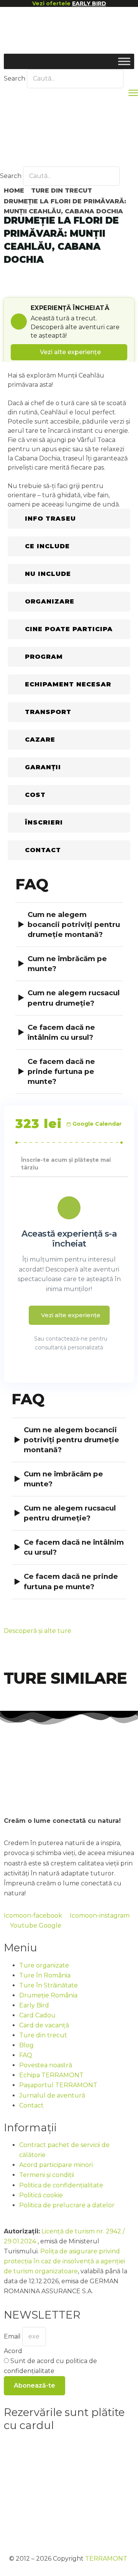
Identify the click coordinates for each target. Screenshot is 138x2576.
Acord (13, 2351)
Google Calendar (97, 1124)
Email (13, 2336)
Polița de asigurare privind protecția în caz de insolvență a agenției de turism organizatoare (64, 2261)
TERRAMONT (106, 2559)
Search (15, 78)
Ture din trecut (62, 190)
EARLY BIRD (89, 3)
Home (14, 190)
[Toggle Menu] (124, 61)
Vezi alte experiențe (70, 352)
